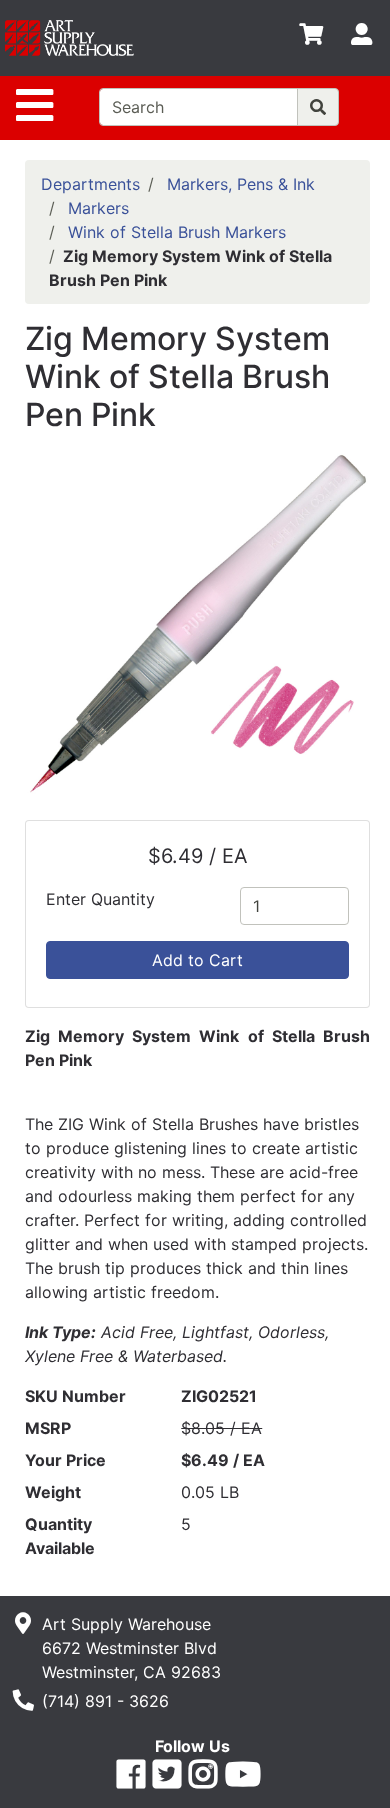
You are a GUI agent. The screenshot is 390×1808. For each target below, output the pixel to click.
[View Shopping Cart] (311, 38)
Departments (90, 184)
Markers (98, 208)
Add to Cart (197, 960)
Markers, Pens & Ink (241, 184)
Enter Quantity (100, 899)
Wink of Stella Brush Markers (177, 232)
